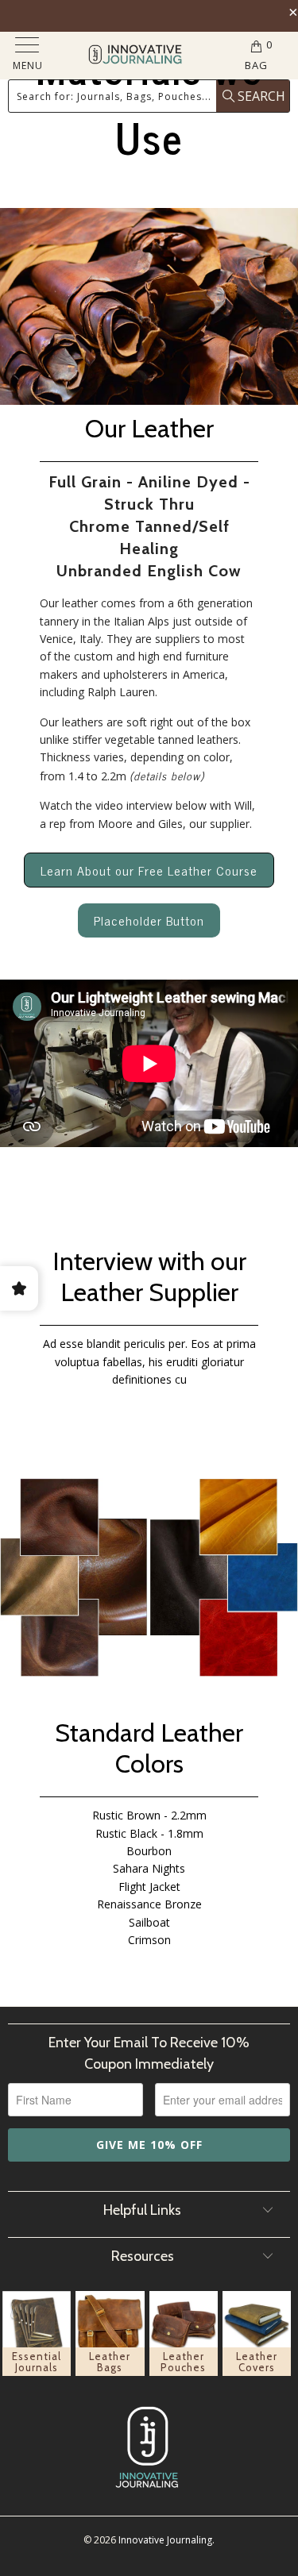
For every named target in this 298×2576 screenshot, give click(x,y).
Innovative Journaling (165, 2540)
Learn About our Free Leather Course (149, 870)
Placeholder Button (149, 920)
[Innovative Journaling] (135, 56)
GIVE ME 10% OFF (149, 2145)
